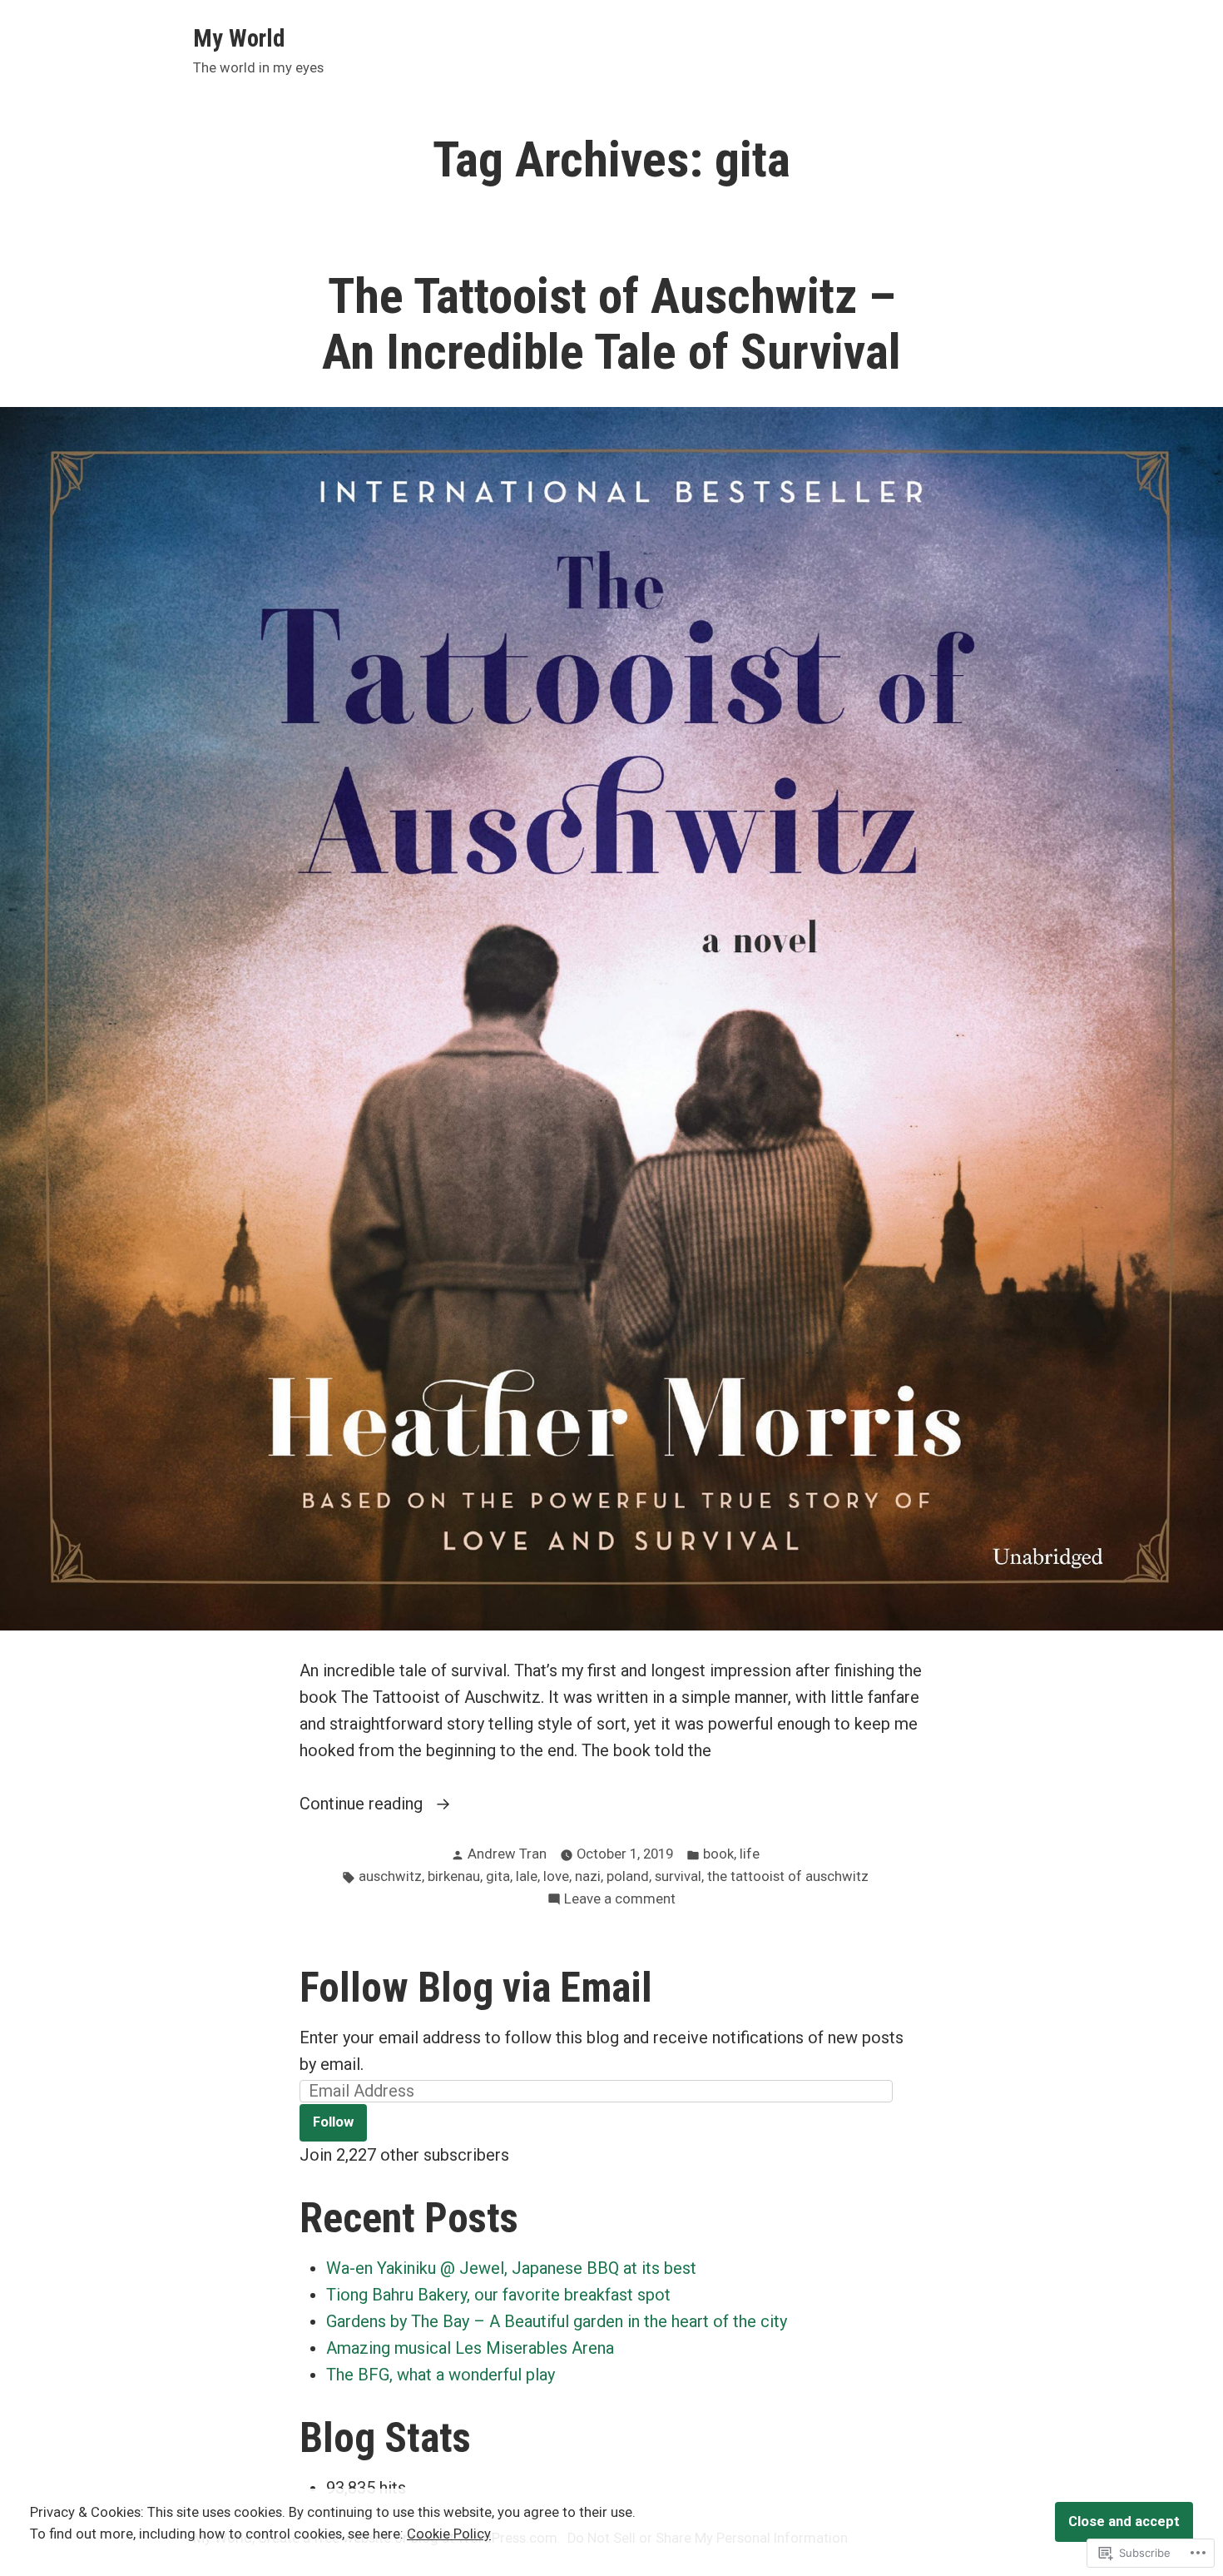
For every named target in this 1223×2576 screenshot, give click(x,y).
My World (239, 38)
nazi (588, 1876)
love (556, 1876)
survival (678, 1876)
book (718, 1854)
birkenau (454, 1876)
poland (628, 1876)
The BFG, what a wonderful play (441, 2375)
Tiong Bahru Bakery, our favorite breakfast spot (498, 2295)
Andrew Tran (507, 1854)
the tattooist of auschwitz (788, 1876)
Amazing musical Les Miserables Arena (470, 2348)
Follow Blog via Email (476, 1988)
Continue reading (363, 1805)
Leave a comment (620, 1901)
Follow (333, 2122)
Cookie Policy (449, 2534)
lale (527, 1876)
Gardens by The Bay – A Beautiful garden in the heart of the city (557, 2321)
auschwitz (390, 1876)
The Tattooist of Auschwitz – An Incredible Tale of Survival (611, 324)
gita (498, 1876)
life (750, 1854)
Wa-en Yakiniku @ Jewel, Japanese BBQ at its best (511, 2268)
